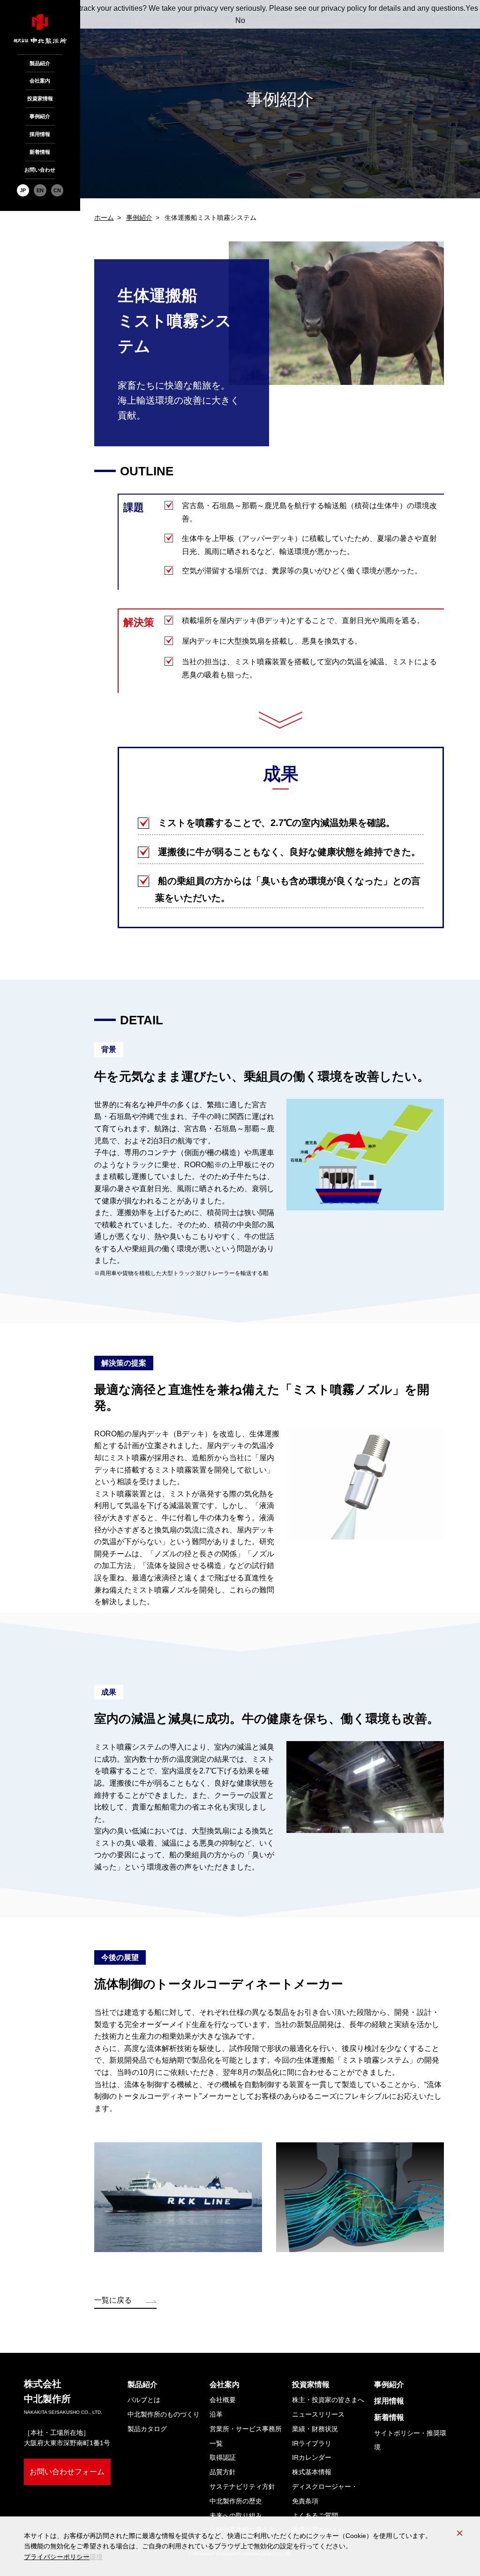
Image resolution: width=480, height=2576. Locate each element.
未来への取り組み (236, 2516)
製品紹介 (40, 63)
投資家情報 (40, 98)
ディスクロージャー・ (325, 2494)
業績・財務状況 (315, 2429)
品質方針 (223, 2472)
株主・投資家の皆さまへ (328, 2400)
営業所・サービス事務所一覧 (246, 2436)
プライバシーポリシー (57, 2557)
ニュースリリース (318, 2414)
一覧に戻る (113, 2300)
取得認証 (223, 2457)
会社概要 (223, 2400)
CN (57, 190)
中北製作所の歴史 (236, 2501)
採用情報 (40, 134)
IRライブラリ (312, 2443)
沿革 (216, 2414)
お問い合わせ (40, 170)
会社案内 (40, 81)
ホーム (104, 218)
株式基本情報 (312, 2472)
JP (23, 190)
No (240, 20)
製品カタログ (147, 2429)
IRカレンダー (312, 2457)
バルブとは (144, 2400)
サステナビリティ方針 (242, 2486)
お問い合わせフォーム (67, 2472)
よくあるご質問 (315, 2516)
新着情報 (40, 152)
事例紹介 (40, 116)
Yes (472, 8)
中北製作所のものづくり (164, 2414)
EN (40, 190)
